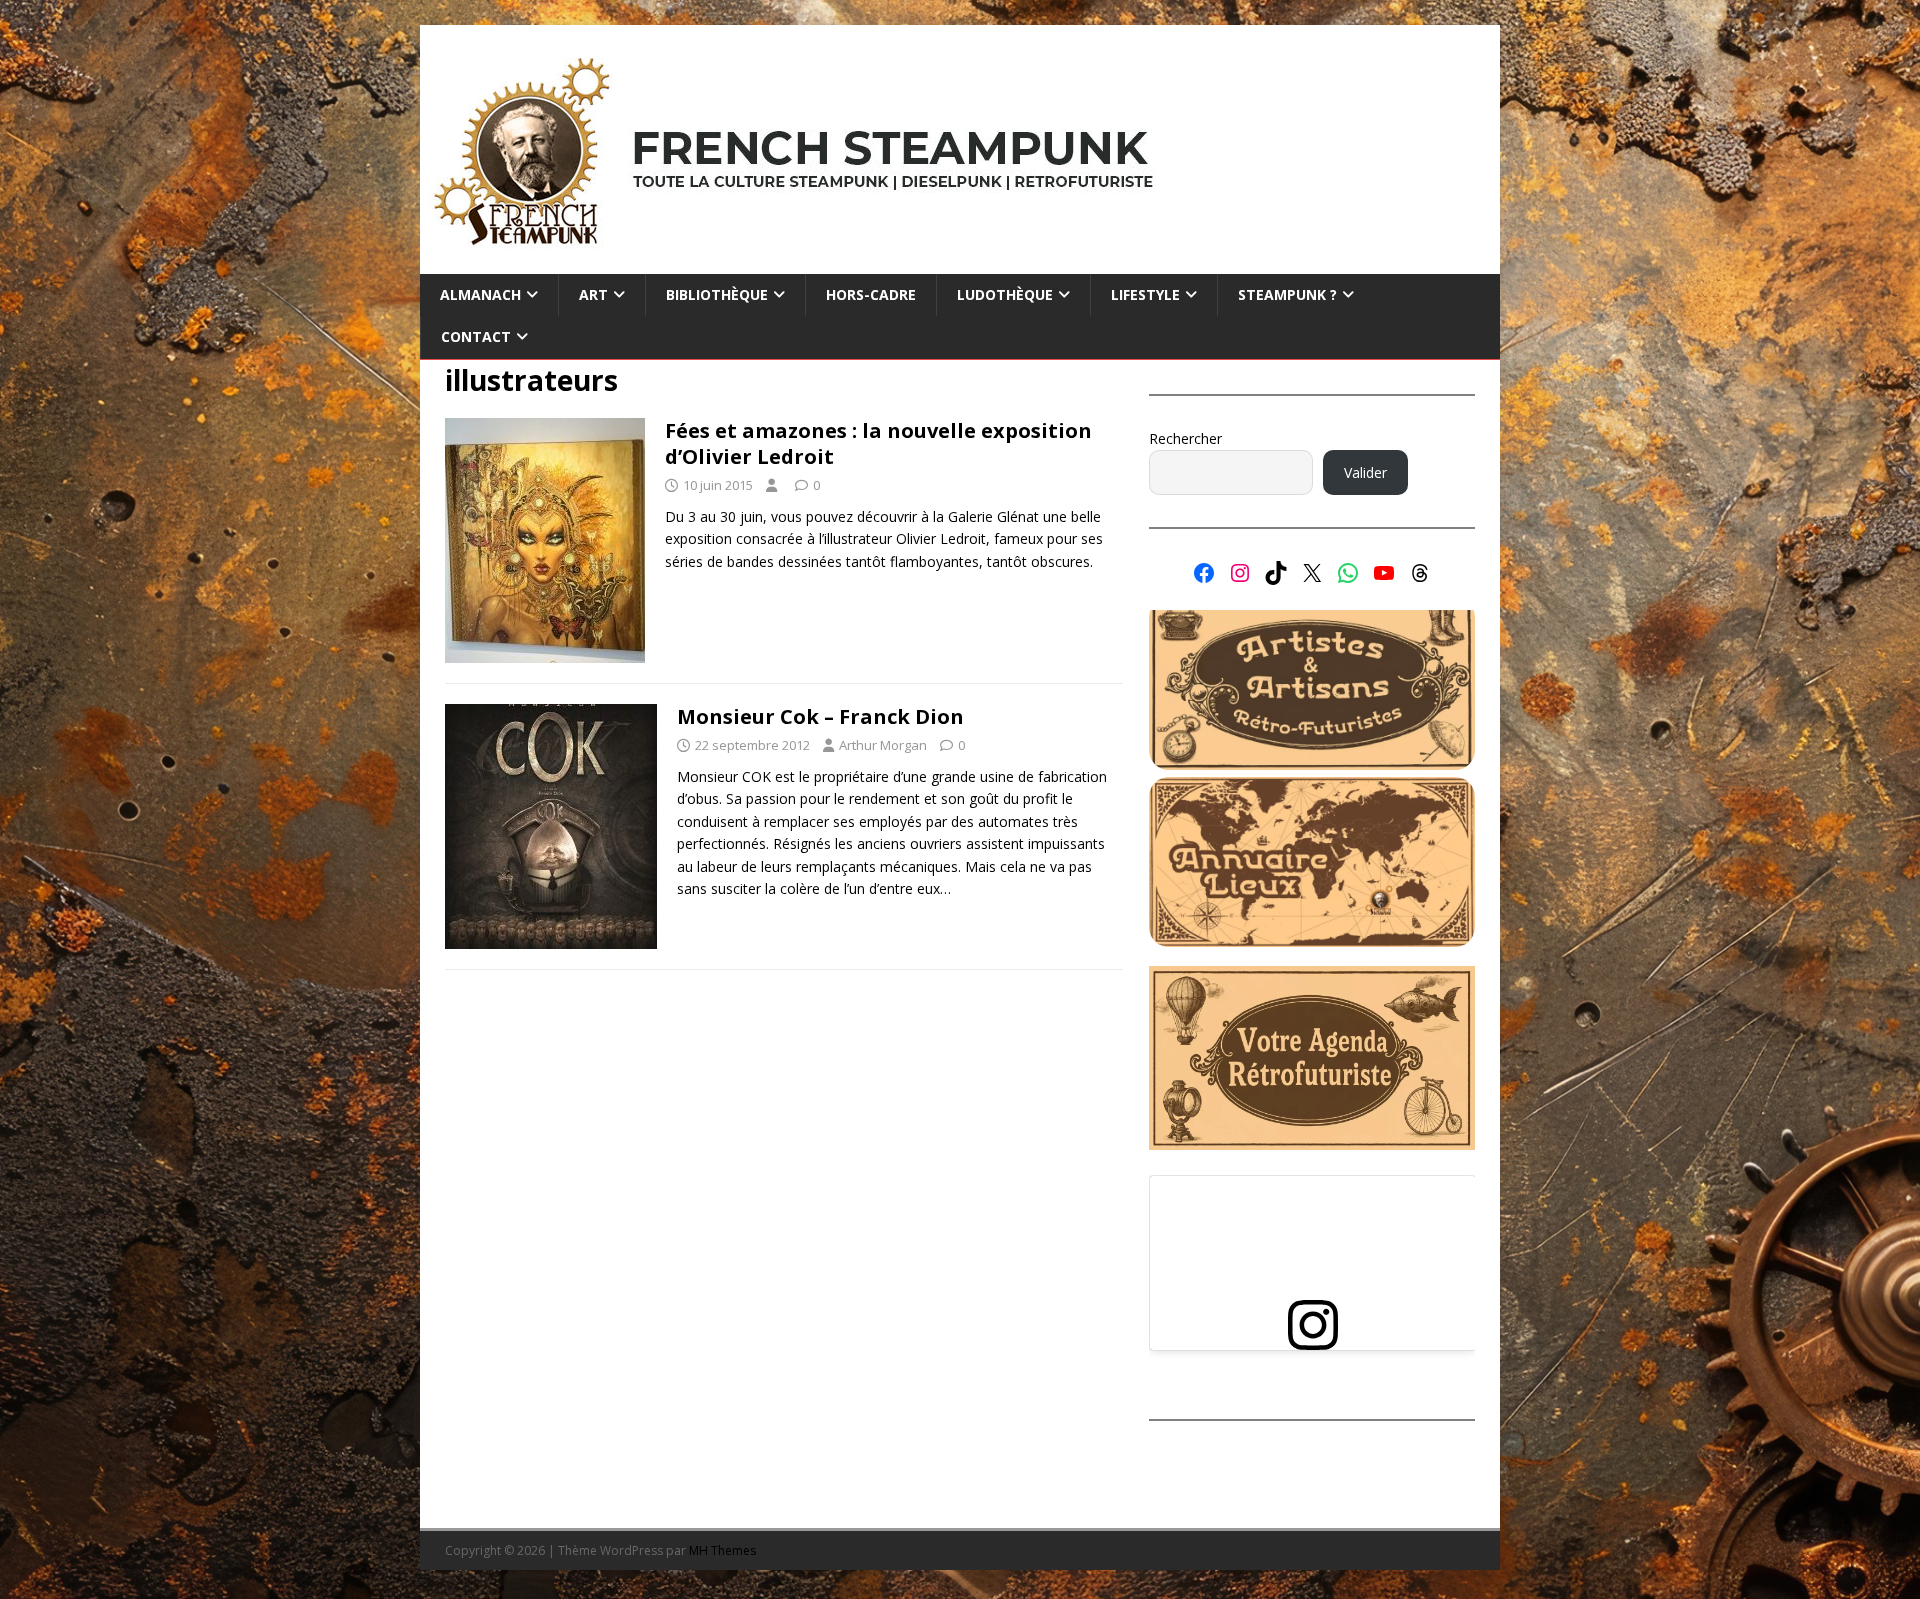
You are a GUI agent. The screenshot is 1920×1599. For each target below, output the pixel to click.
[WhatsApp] (1348, 573)
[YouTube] (1384, 573)
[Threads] (1420, 573)
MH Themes (722, 1550)
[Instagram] (1240, 573)
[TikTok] (1276, 573)
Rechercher (1185, 438)
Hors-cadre (871, 294)
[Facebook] (1204, 573)
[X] (1312, 573)
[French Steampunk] (960, 262)
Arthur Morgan (883, 745)
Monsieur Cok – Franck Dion (820, 716)
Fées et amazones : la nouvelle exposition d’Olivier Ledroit (878, 443)
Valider (1365, 472)
